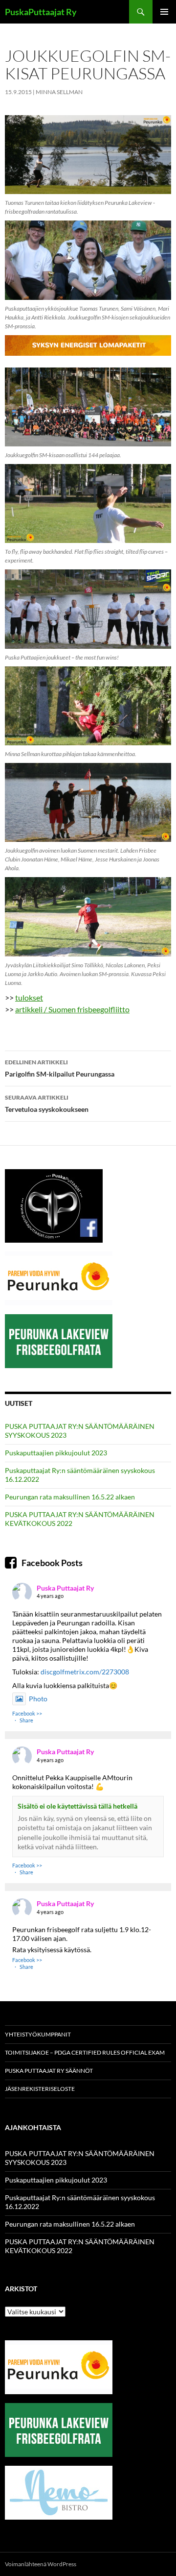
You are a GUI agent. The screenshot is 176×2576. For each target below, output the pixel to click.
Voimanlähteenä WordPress (41, 2564)
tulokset (29, 997)
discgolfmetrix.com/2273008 (85, 1672)
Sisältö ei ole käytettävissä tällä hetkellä (77, 1806)
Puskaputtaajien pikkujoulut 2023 (56, 1453)
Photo (38, 1699)
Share (26, 1720)
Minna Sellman (59, 92)
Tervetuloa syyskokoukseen (47, 1104)
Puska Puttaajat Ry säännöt (49, 2071)
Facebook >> (27, 1713)
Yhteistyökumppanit (38, 2034)
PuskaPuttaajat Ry (41, 12)
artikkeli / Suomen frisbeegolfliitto (72, 1009)
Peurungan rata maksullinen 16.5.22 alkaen (70, 1497)
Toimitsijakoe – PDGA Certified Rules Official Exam (85, 2052)
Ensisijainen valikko (164, 12)
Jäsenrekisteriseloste (40, 2089)
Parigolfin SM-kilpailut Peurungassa (60, 1068)
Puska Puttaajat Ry (65, 1588)
